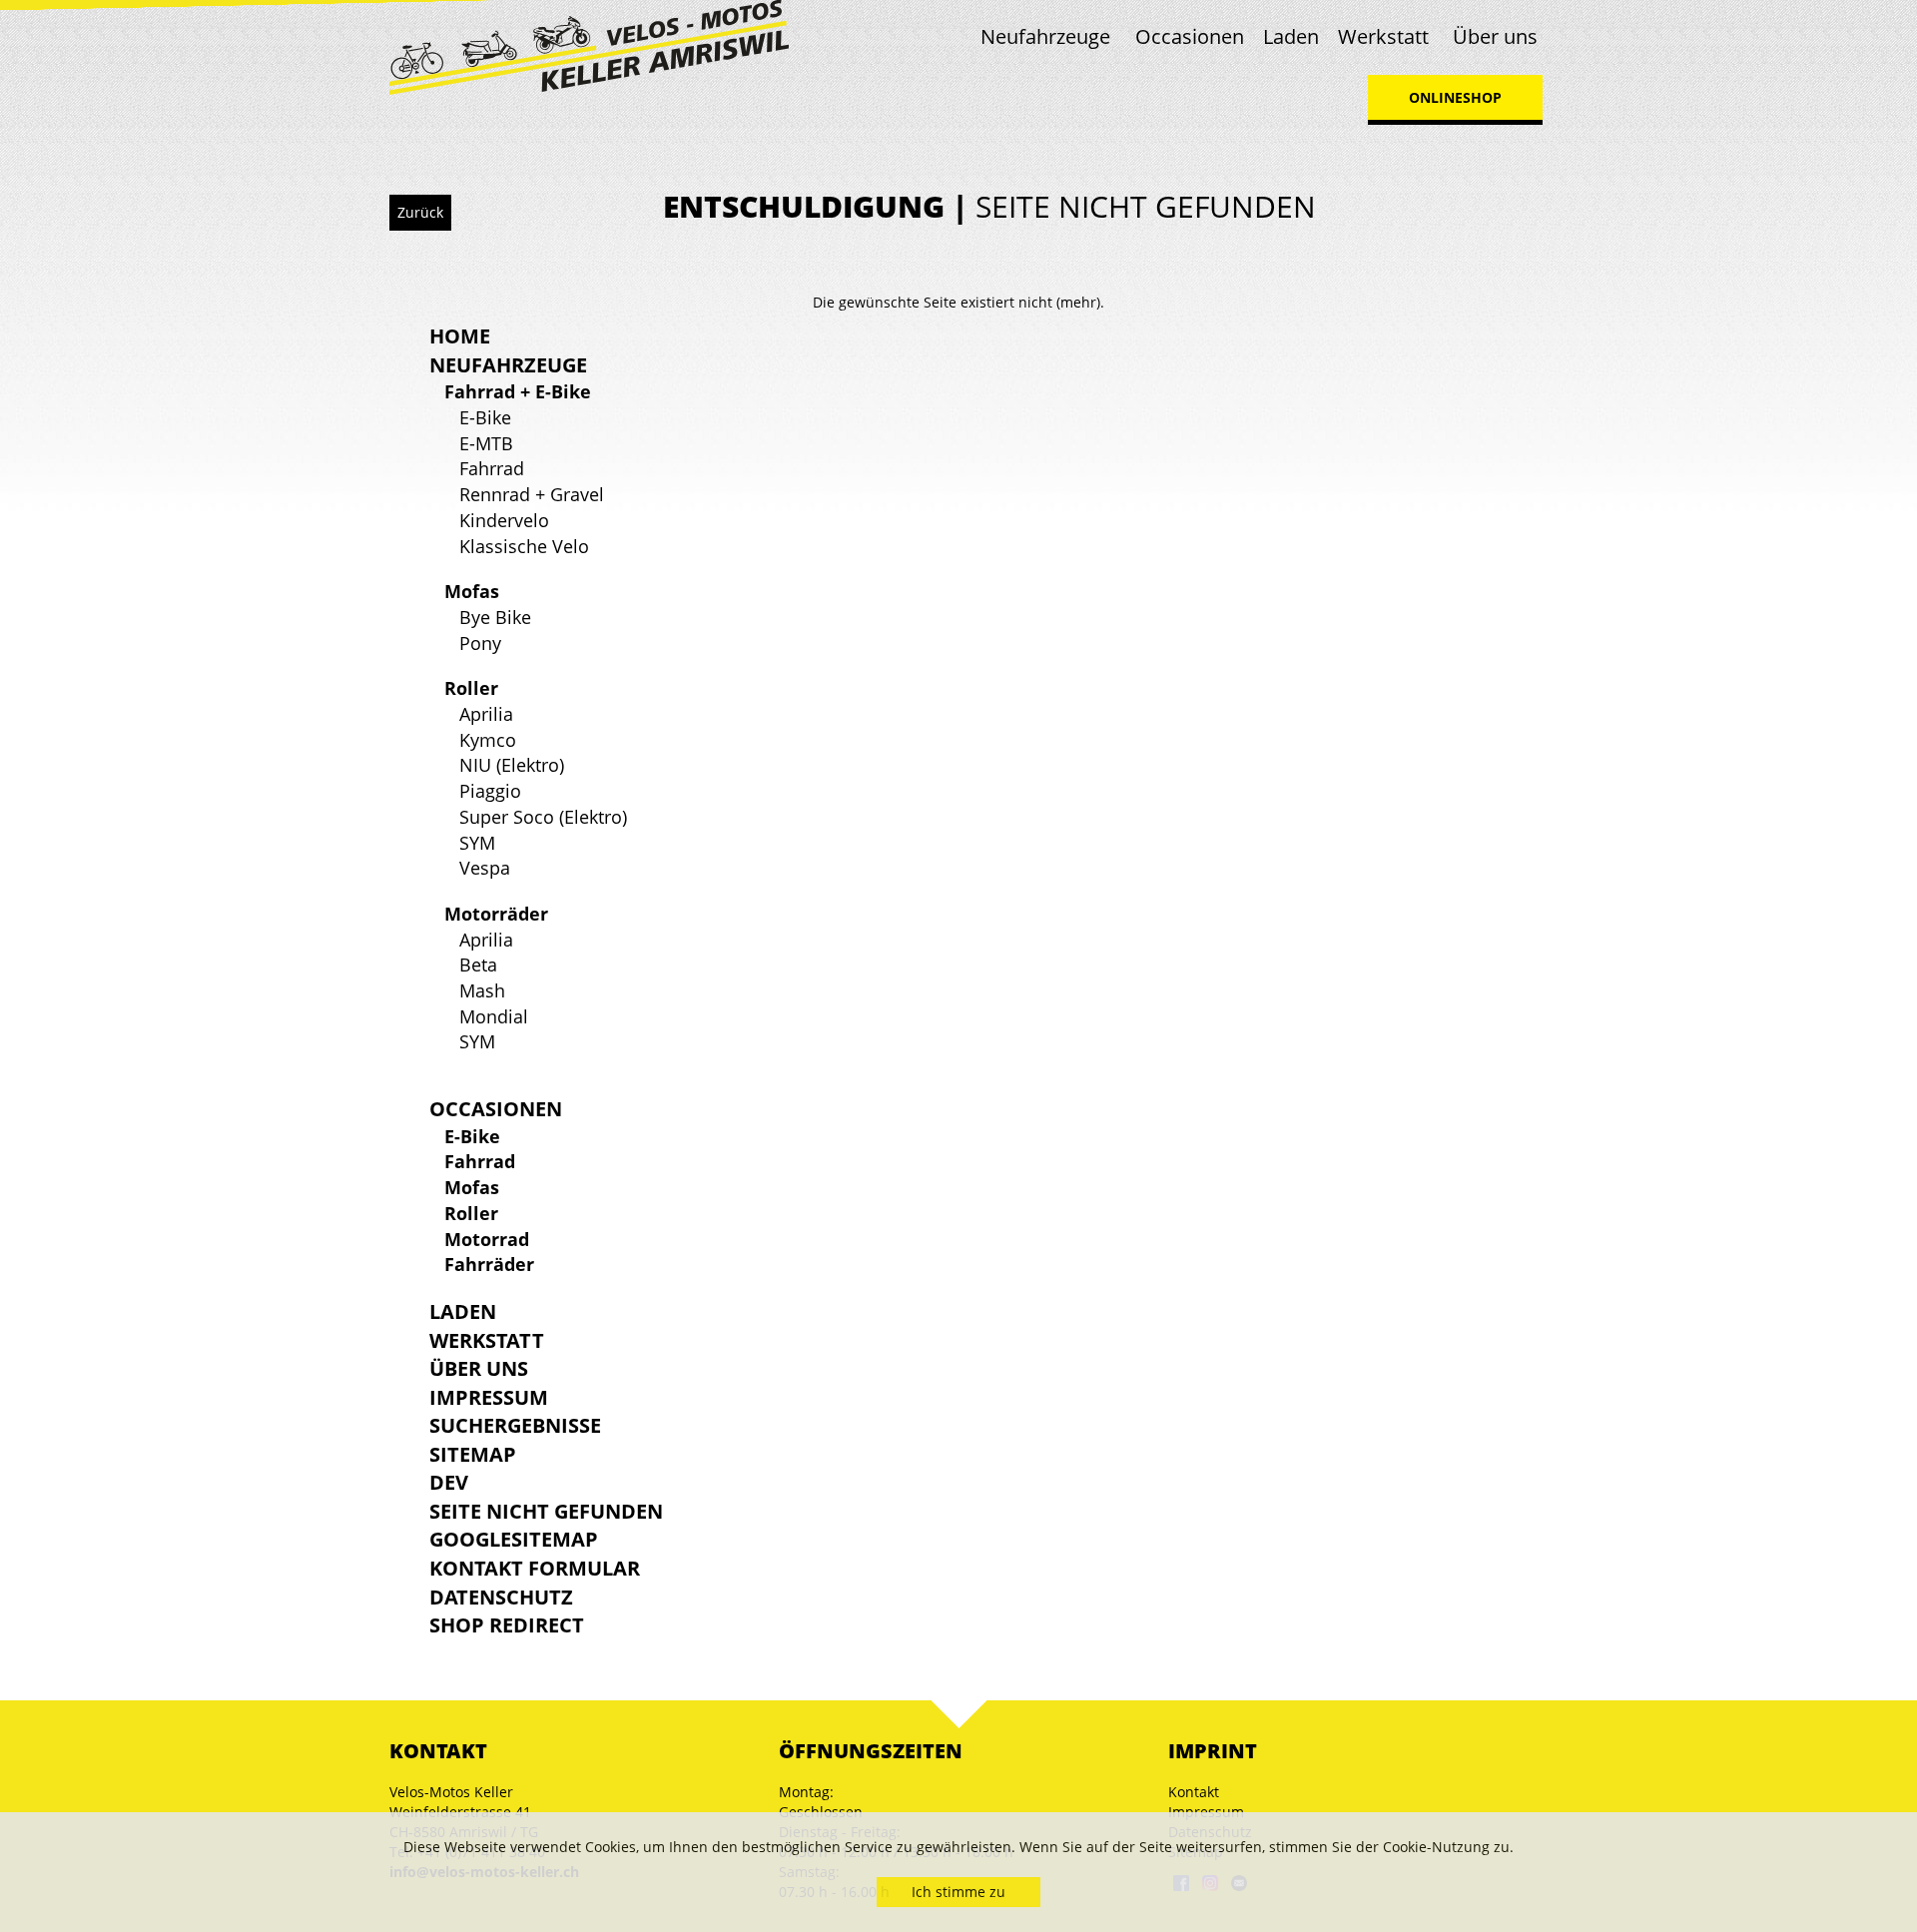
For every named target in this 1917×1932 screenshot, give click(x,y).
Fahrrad (492, 468)
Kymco (488, 740)
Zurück (420, 212)
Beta (478, 965)
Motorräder (496, 914)
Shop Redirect (507, 1625)
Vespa (485, 868)
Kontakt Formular (535, 1568)
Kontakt (1194, 1792)
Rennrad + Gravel (532, 494)
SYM (477, 843)
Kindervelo (504, 520)
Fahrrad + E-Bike (518, 391)
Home (460, 336)
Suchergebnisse (515, 1425)
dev (449, 1482)
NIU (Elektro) (512, 765)
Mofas (472, 591)
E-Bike (485, 417)
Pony (480, 643)
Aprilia (486, 714)
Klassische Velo (524, 546)
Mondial (494, 1016)
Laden (1291, 36)
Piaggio (490, 791)
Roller (471, 688)
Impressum (489, 1397)
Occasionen (1190, 36)
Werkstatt (1383, 36)
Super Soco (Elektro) (543, 817)
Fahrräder (489, 1264)
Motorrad (487, 1239)
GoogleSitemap (514, 1539)
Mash (482, 990)
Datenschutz (501, 1597)
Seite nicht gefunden (546, 1511)
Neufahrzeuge (1045, 36)
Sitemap (473, 1454)
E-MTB (486, 443)
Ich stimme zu (958, 1892)
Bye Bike (495, 617)
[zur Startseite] (589, 45)
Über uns (1495, 36)
